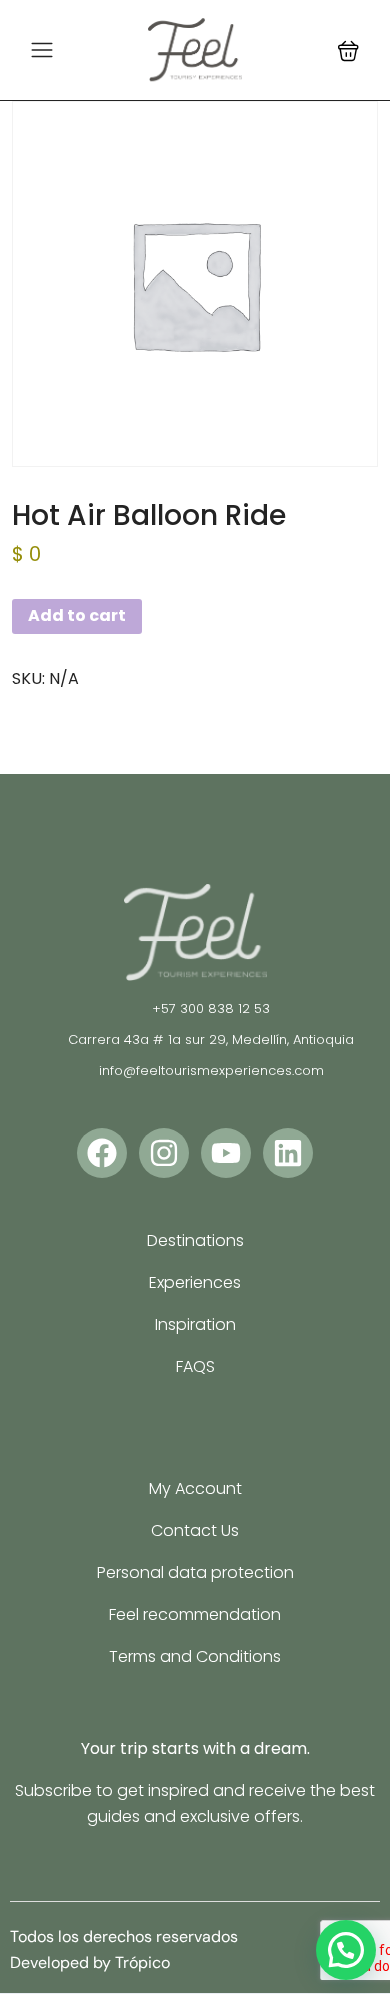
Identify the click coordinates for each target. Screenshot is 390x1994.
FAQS (195, 1366)
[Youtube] (226, 1153)
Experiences (195, 1282)
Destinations (195, 1240)
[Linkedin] (288, 1153)
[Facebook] (102, 1153)
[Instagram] (164, 1153)
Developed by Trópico (90, 1962)
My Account (195, 1488)
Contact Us (195, 1530)
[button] (348, 50)
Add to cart (77, 615)
